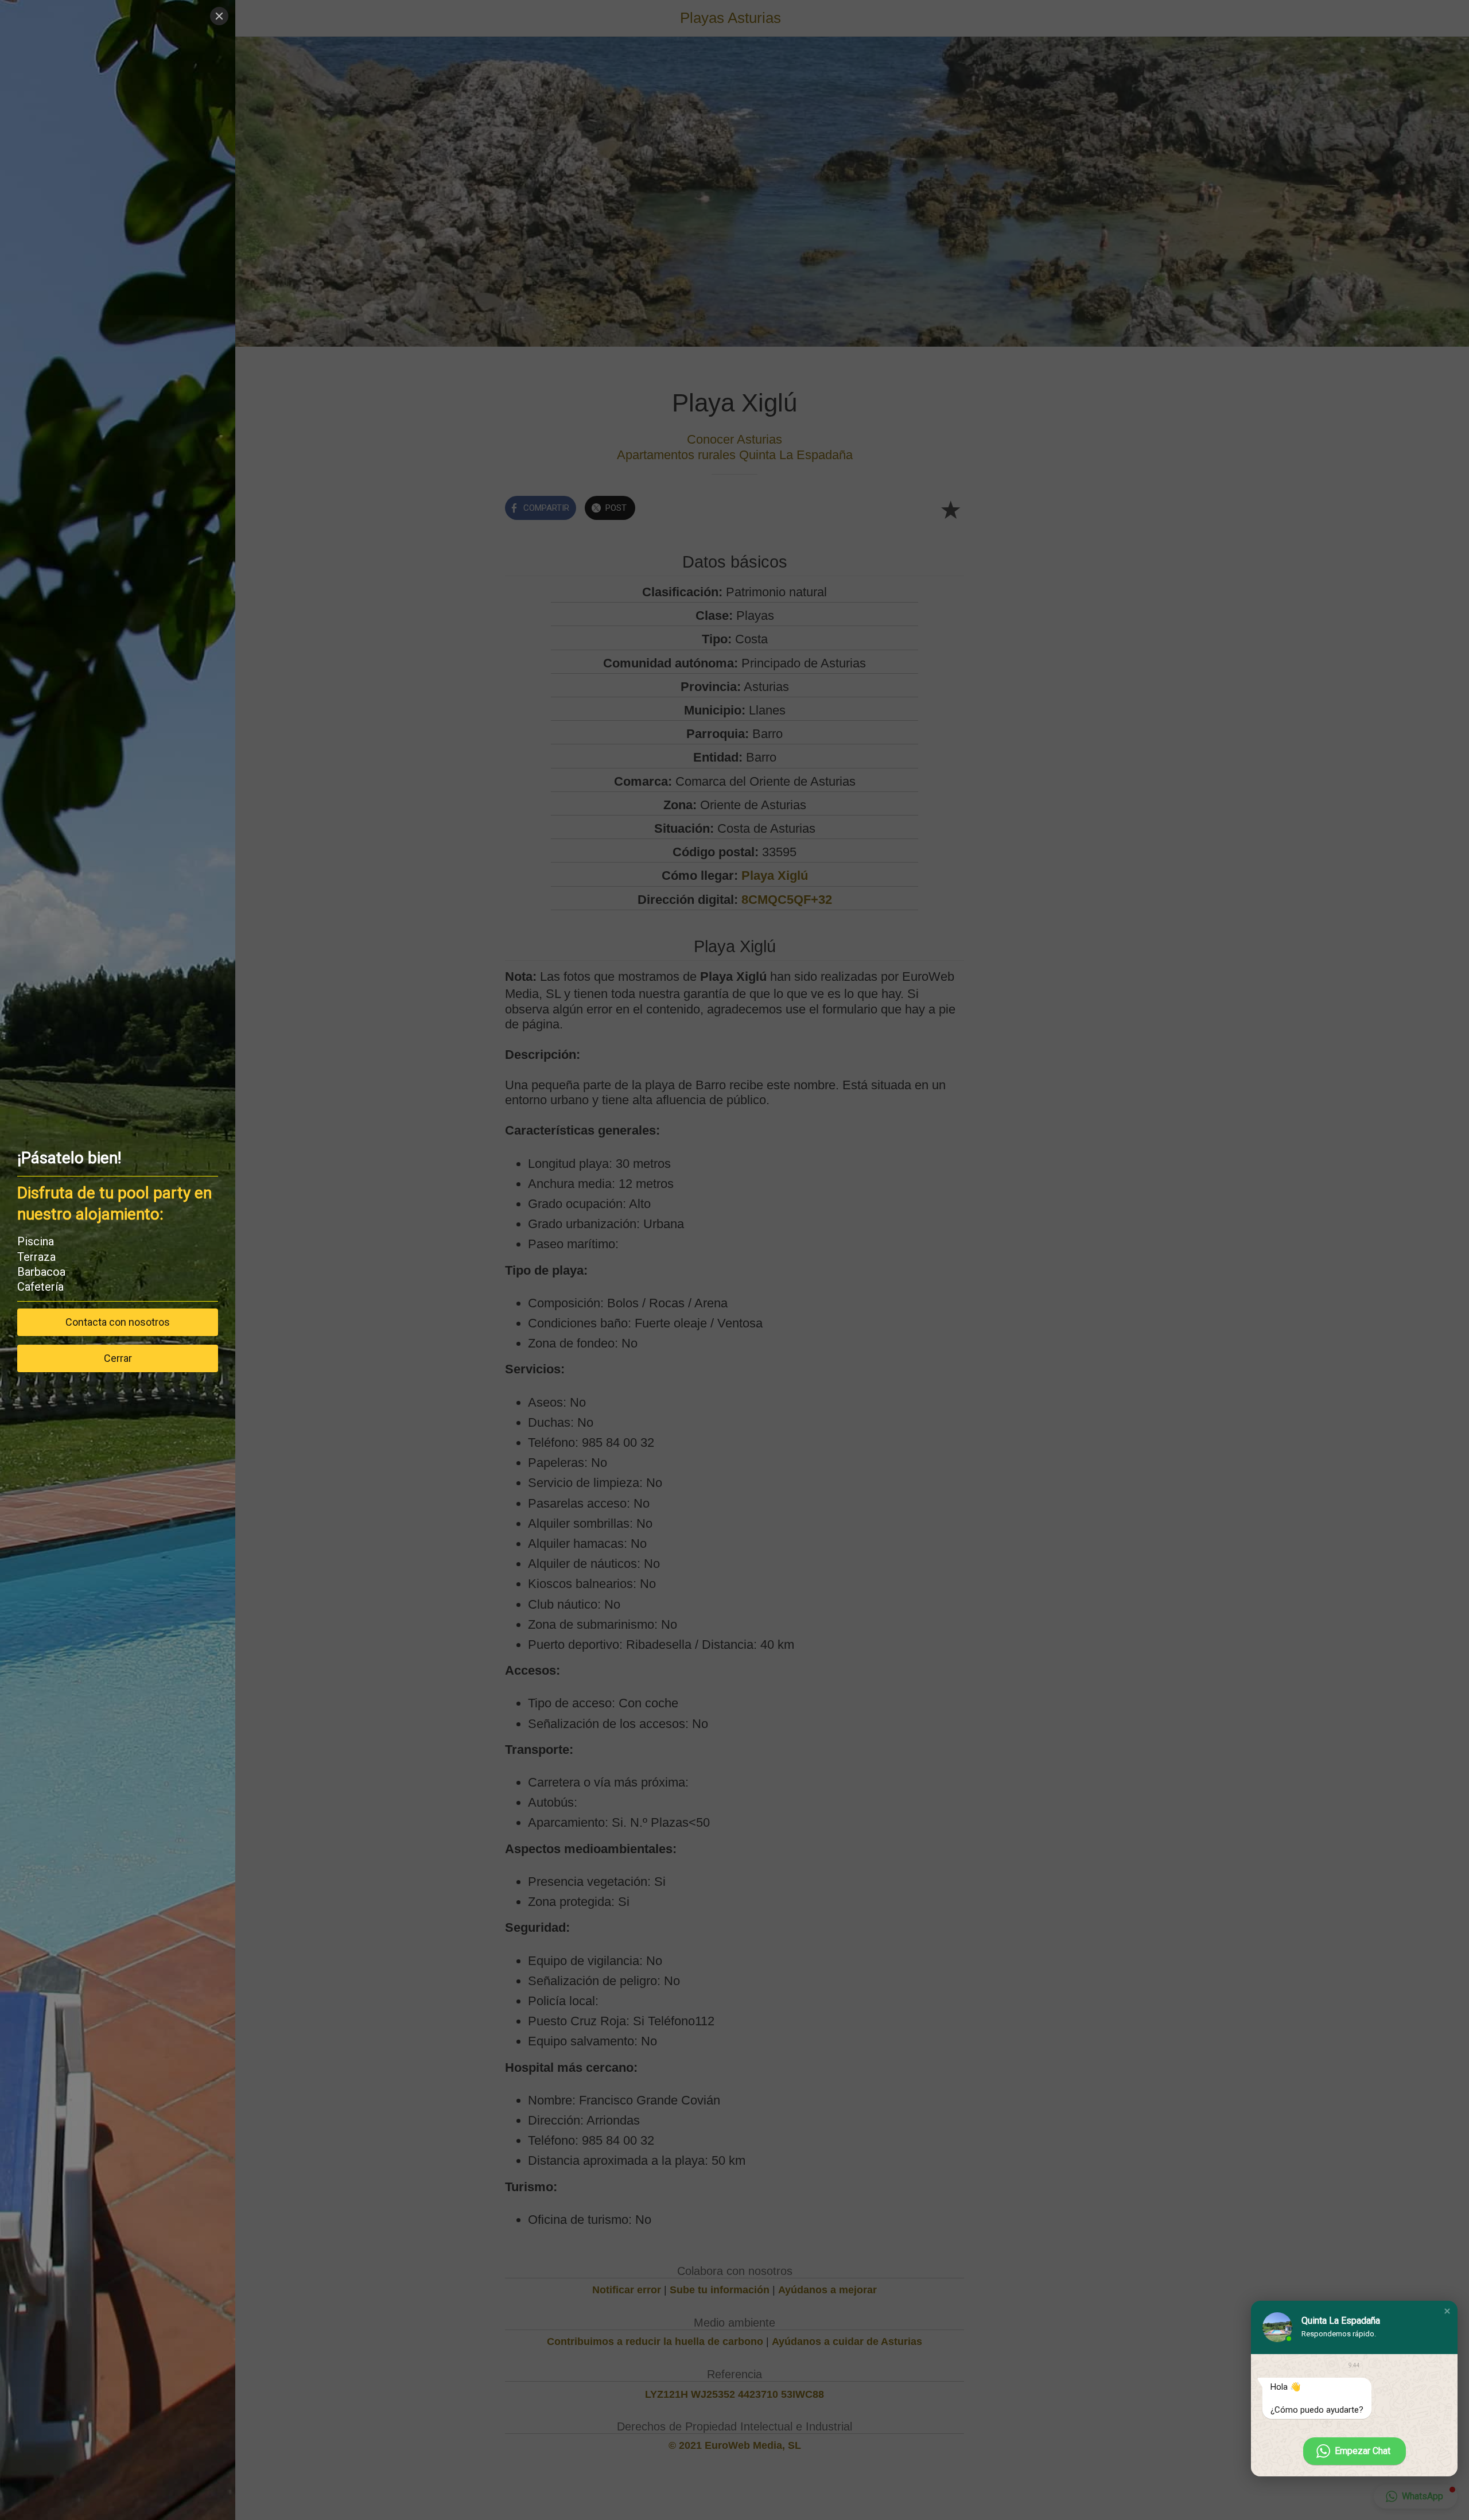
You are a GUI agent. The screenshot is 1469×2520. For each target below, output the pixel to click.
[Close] (219, 16)
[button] (1447, 2311)
